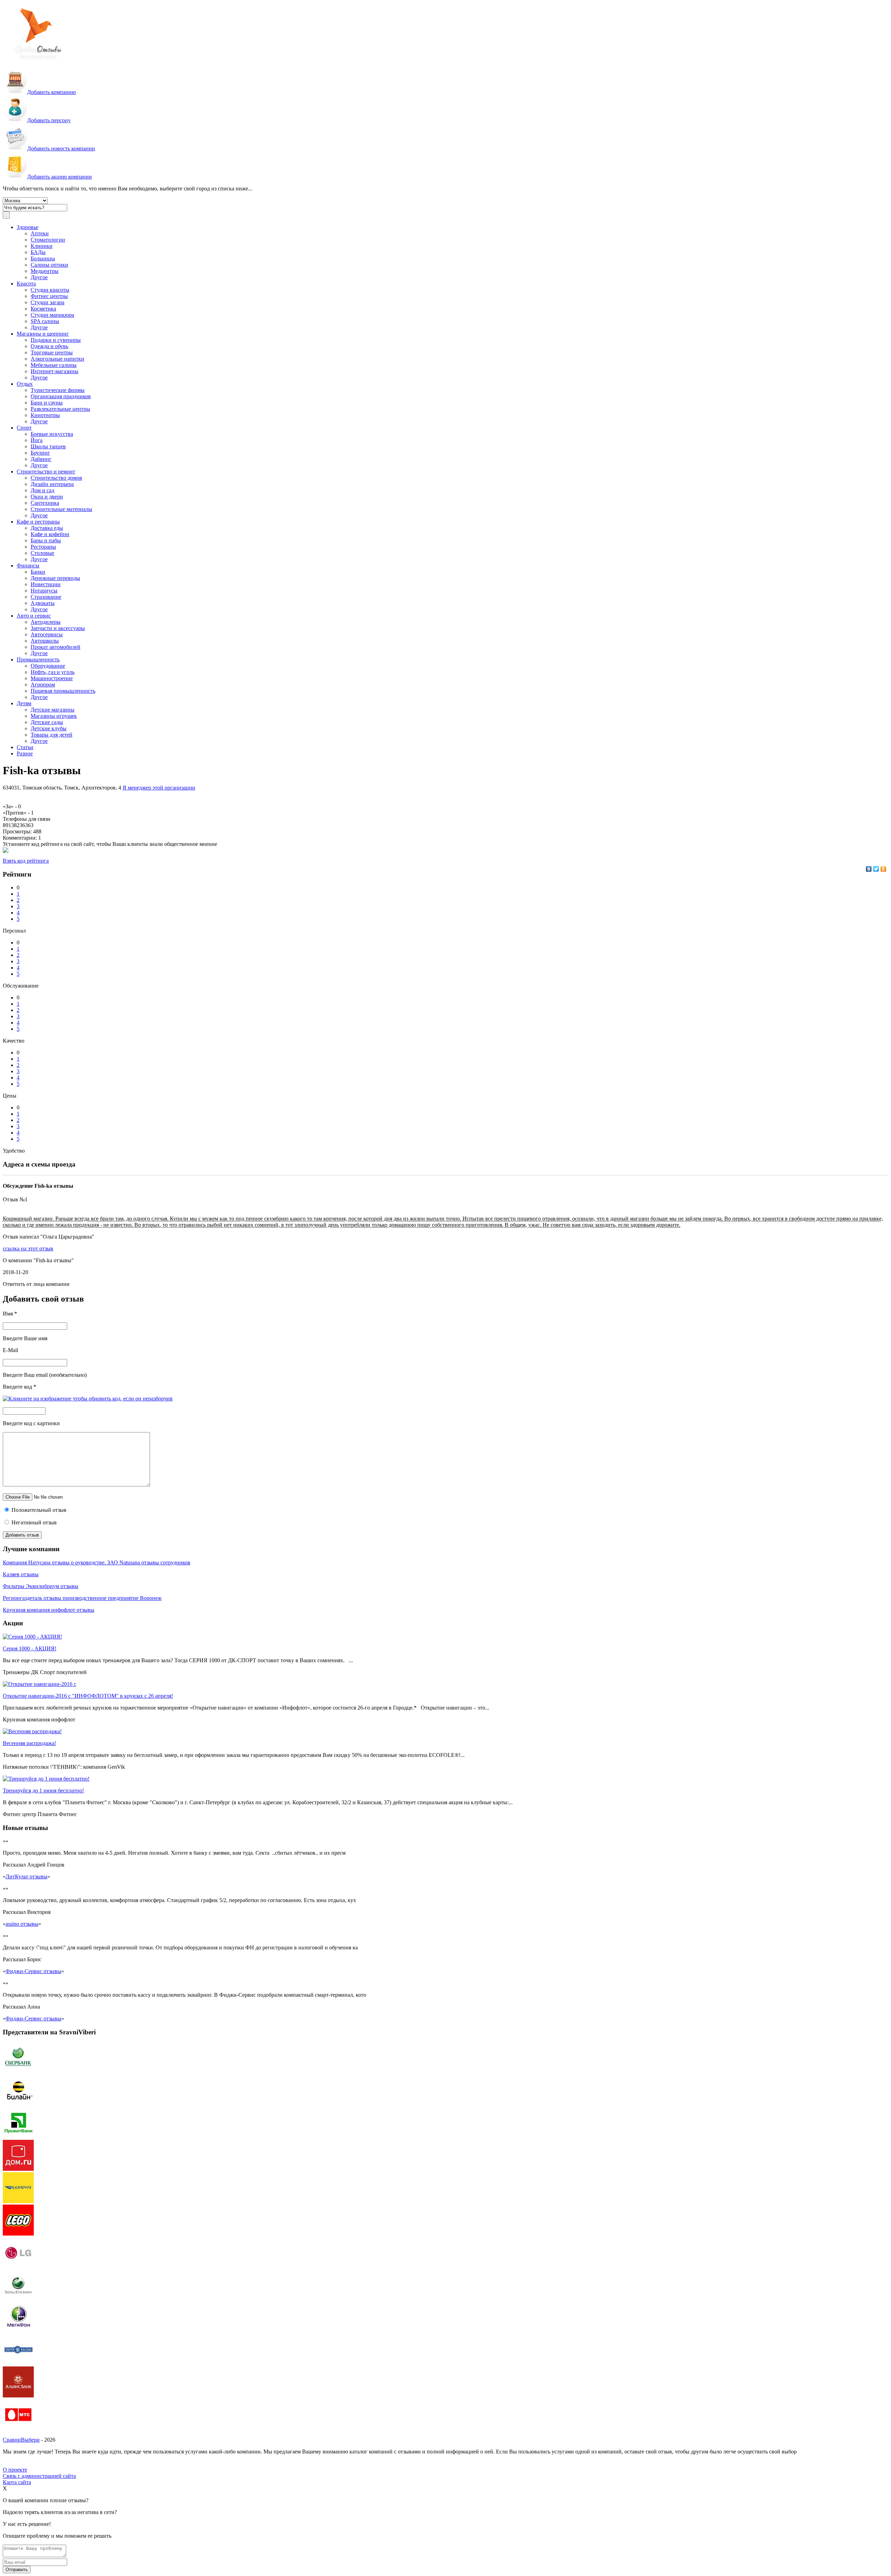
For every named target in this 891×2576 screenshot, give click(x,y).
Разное (25, 753)
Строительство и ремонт (46, 472)
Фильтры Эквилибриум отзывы (41, 1586)
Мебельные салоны (54, 365)
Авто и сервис (34, 616)
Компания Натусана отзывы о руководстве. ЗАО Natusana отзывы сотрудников (97, 1562)
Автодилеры (46, 622)
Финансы (28, 566)
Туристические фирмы (58, 390)
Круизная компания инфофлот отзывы (49, 1610)
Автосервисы (47, 634)
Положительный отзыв (38, 1510)
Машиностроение (52, 678)
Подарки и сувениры (56, 340)
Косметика (43, 309)
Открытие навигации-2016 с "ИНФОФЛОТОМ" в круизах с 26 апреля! (88, 1696)
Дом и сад (42, 490)
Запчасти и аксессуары (58, 628)
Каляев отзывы (21, 1574)
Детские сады (47, 722)
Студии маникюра (52, 315)
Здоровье (27, 227)
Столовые (42, 553)
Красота (26, 284)
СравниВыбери (21, 2440)
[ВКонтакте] (869, 869)
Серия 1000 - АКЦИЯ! (30, 1648)
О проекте (15, 2470)
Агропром (43, 685)
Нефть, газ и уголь (53, 672)
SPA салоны (45, 321)
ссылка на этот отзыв (28, 1248)
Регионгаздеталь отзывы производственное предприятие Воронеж (82, 1598)
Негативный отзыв (33, 1522)
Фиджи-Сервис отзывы (33, 1971)
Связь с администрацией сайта (39, 2476)
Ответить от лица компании (36, 1284)
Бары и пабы (46, 540)
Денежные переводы (55, 578)
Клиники (42, 246)
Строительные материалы (61, 509)
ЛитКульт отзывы (26, 1876)
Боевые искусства (52, 434)
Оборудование (48, 666)
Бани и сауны (47, 403)
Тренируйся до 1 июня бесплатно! (43, 1790)
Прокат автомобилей (56, 647)
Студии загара (48, 302)
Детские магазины (53, 710)
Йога (37, 440)
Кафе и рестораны (38, 522)
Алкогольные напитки (57, 359)
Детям (24, 703)
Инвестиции (46, 584)
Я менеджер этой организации (159, 788)
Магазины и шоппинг (43, 334)
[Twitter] (876, 869)
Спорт (24, 428)
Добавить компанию (52, 92)
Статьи (25, 747)
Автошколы (45, 641)
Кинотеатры (45, 415)
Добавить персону (49, 120)
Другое (39, 277)
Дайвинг (41, 459)
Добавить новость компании (61, 148)
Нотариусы (44, 591)
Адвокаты (43, 603)
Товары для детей (52, 735)
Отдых (25, 384)
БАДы (38, 252)
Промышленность (38, 659)
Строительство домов (56, 478)
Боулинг (40, 453)
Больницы (43, 258)
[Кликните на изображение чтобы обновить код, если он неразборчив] (88, 1399)
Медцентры (45, 271)
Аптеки (40, 233)
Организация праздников (61, 396)
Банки (38, 572)
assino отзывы (22, 1924)
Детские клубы (49, 728)
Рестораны (43, 547)
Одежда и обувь (49, 346)
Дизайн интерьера (52, 484)
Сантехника (45, 503)
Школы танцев (48, 446)
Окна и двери (47, 497)
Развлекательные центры (60, 409)
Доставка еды (47, 528)
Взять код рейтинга (26, 861)
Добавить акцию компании (60, 177)
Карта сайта (17, 2482)
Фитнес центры (49, 296)
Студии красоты (50, 290)
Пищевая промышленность (63, 691)
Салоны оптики (49, 265)
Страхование (46, 597)
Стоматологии (48, 240)
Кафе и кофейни (50, 534)
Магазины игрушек (54, 716)
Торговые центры (52, 352)
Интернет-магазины (54, 371)
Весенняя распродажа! (29, 1743)
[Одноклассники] (884, 869)
